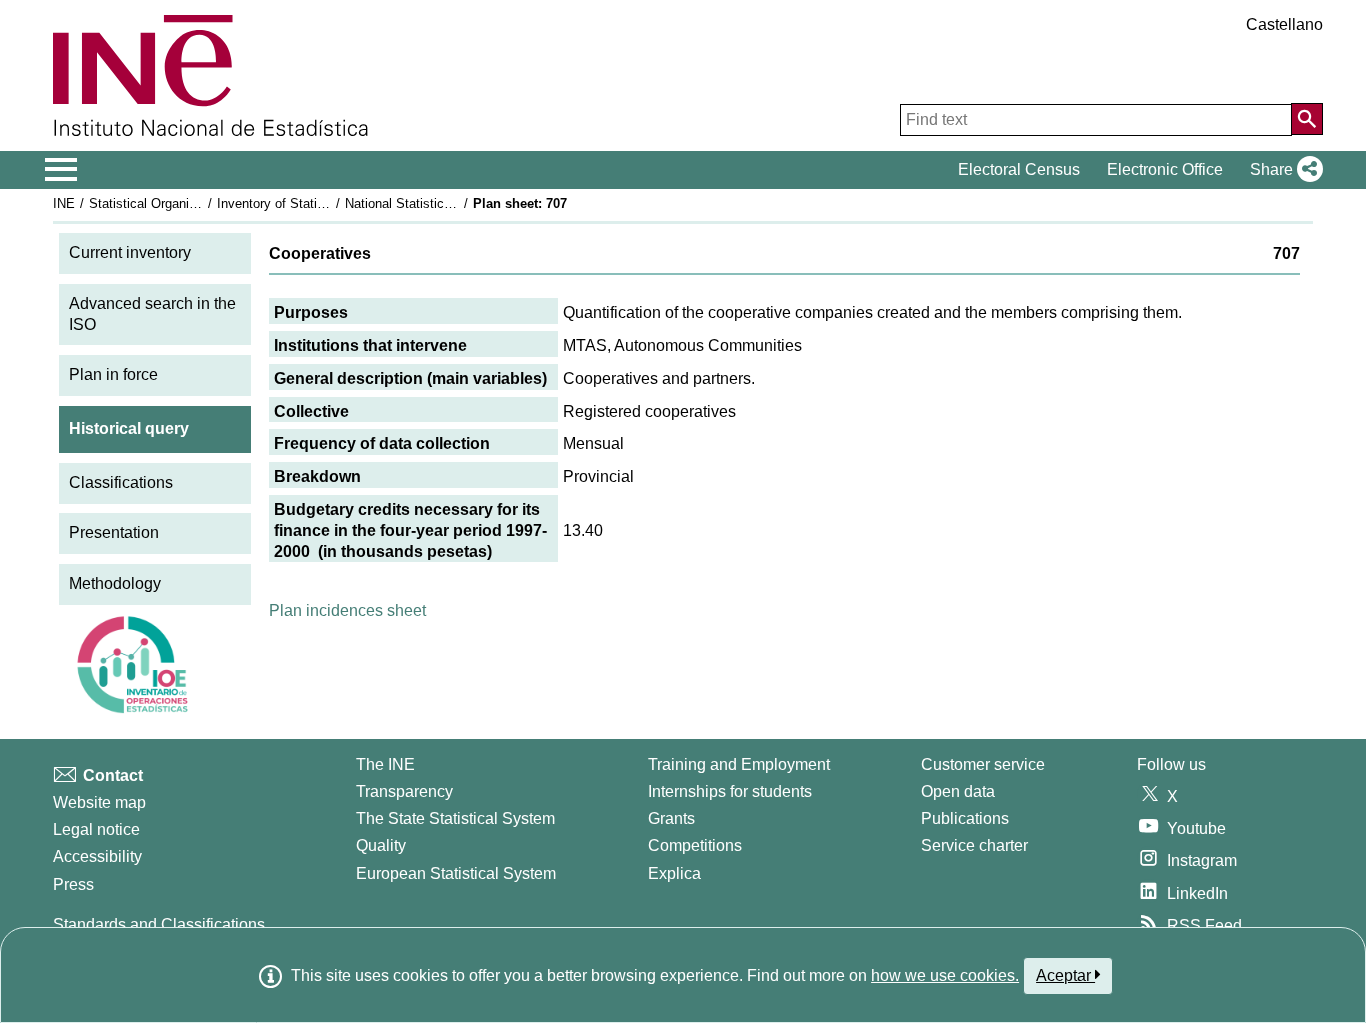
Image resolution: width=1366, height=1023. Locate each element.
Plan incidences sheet (347, 610)
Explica (674, 873)
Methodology (115, 583)
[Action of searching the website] (1307, 119)
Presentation (114, 532)
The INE (385, 764)
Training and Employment (739, 764)
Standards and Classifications (159, 924)
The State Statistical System (455, 818)
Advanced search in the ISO (152, 314)
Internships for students (730, 791)
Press (73, 884)
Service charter (974, 845)
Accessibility (97, 856)
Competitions (695, 845)
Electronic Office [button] (1165, 169)
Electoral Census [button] (1019, 169)
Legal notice (96, 829)
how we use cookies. (945, 975)
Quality (381, 845)
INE (64, 203)
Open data (958, 791)
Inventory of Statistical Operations (316, 203)
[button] (1282, 170)
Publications (965, 818)
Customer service (983, 764)
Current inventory (130, 252)
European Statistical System (456, 873)
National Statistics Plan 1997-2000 (445, 203)
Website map (99, 802)
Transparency (404, 791)
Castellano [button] (1284, 24)
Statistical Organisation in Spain (182, 203)
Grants (671, 818)
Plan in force (113, 374)
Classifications (121, 482)
